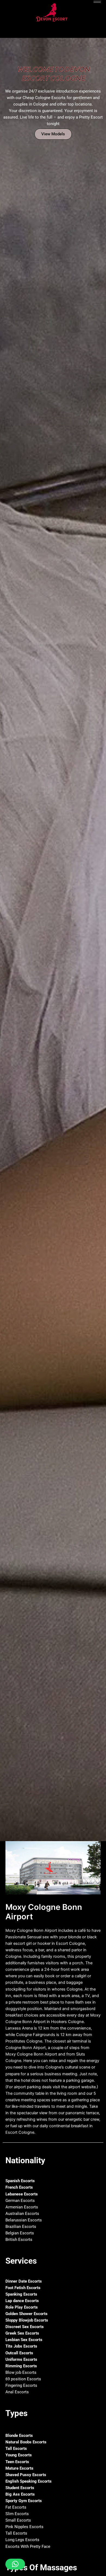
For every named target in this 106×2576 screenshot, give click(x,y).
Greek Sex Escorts (22, 2333)
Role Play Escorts (22, 2307)
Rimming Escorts (21, 2366)
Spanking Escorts (21, 2294)
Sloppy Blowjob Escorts (27, 2320)
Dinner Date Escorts (24, 2281)
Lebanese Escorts (22, 2194)
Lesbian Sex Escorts (24, 2340)
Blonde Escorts (19, 2436)
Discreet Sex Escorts (25, 2327)
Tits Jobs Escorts (21, 2346)
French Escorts (19, 2187)
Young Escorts (19, 2455)
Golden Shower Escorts (26, 2314)
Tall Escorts (16, 2449)
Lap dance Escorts (22, 2301)
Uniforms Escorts (21, 2359)
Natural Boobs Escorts (26, 2442)
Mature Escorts (19, 2468)
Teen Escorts (17, 2462)
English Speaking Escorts (29, 2481)
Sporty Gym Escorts (24, 2501)
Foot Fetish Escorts (23, 2288)
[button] (15, 2564)
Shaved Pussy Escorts (26, 2475)
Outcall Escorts (19, 2353)
